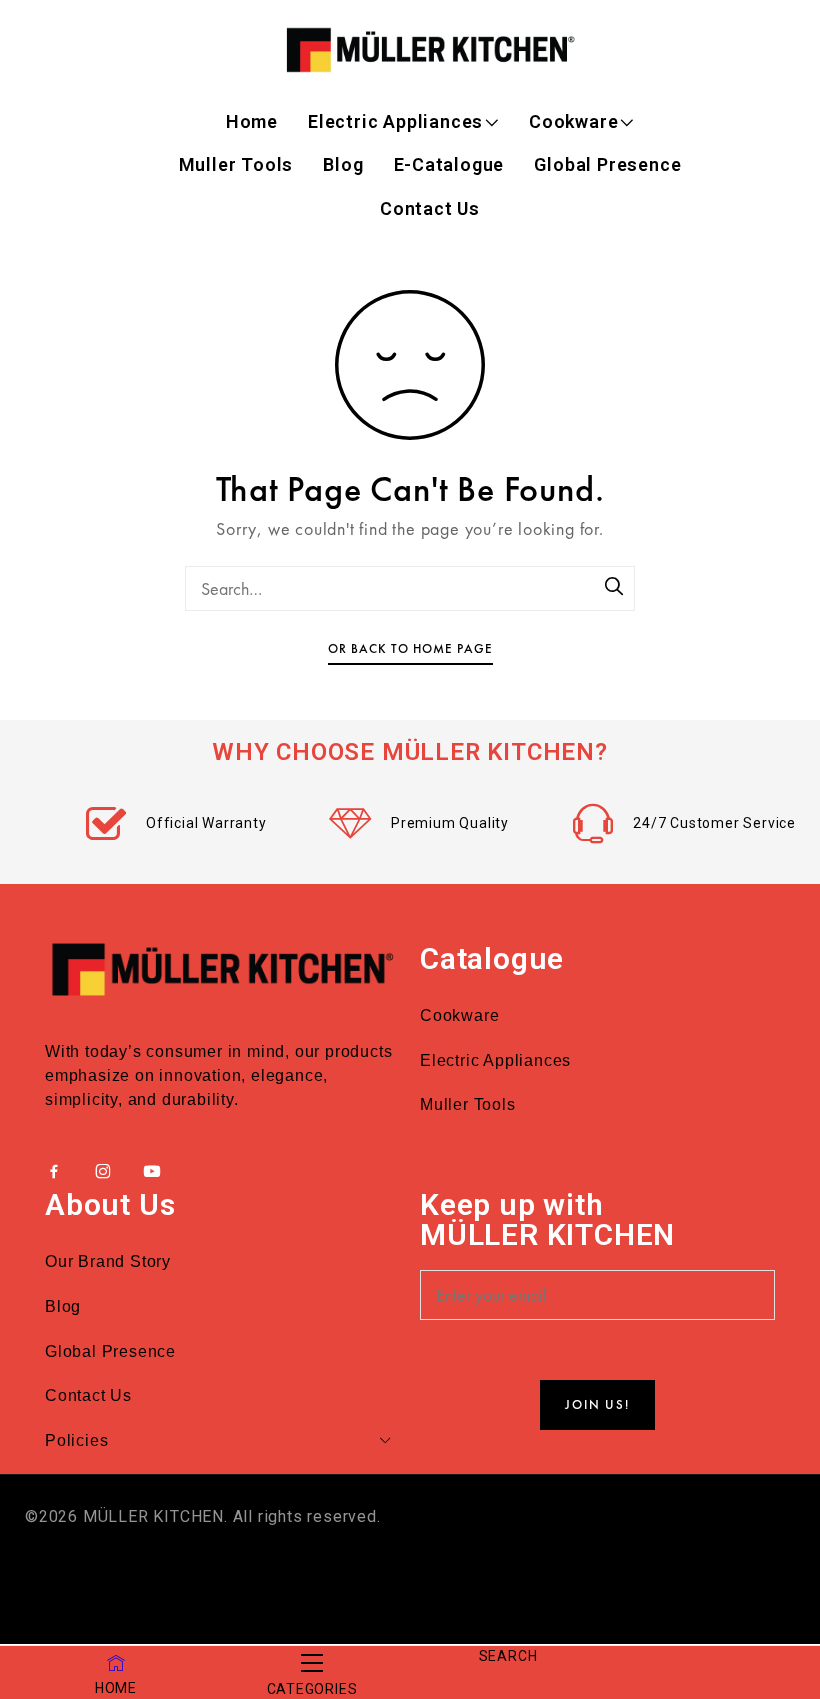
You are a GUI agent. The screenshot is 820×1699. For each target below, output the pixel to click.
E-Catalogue (449, 164)
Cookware (573, 121)
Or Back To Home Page (410, 648)
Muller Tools (236, 164)
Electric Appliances (395, 121)
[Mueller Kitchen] (430, 50)
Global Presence (607, 164)
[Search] (615, 588)
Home (252, 121)
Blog (343, 164)
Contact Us (430, 208)
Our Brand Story (108, 1261)
